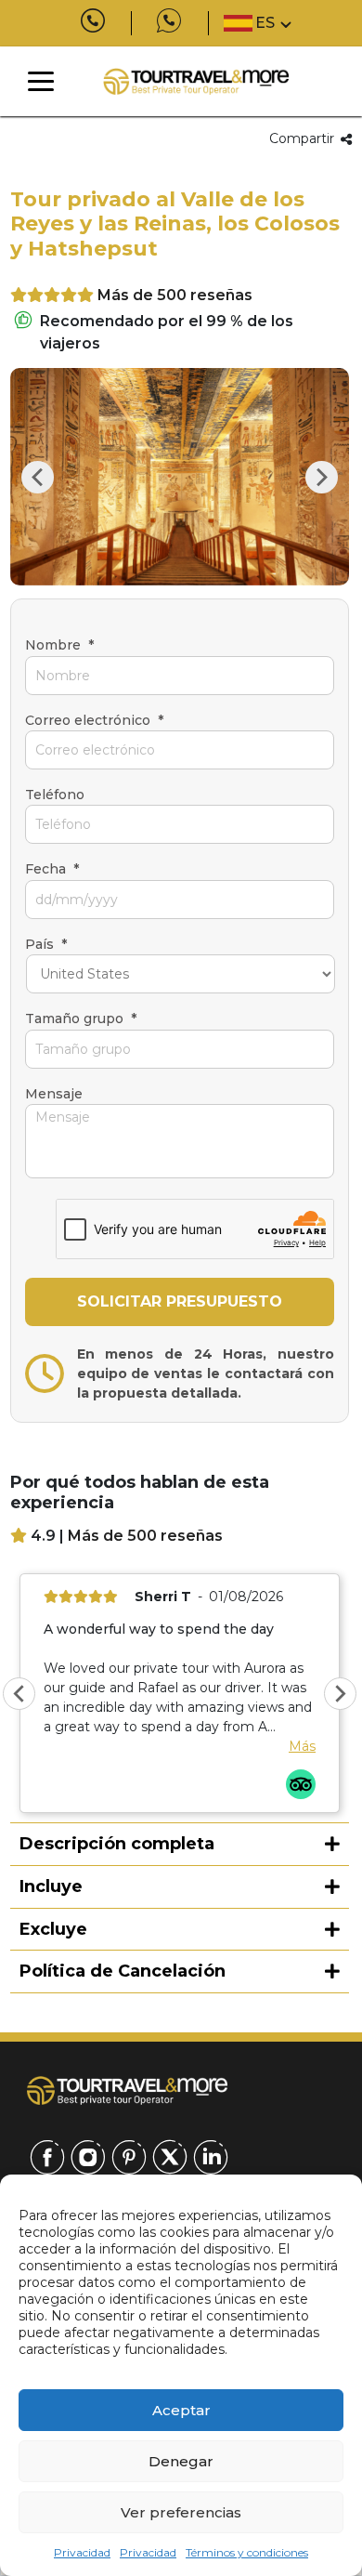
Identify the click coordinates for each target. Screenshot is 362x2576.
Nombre (59, 645)
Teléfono (55, 795)
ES (265, 23)
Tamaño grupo (81, 1019)
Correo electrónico (94, 720)
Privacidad (82, 2552)
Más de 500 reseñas (175, 295)
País (46, 944)
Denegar (181, 2461)
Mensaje (54, 1094)
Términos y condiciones (247, 2552)
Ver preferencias (181, 2512)
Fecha (52, 869)
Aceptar (181, 2410)
